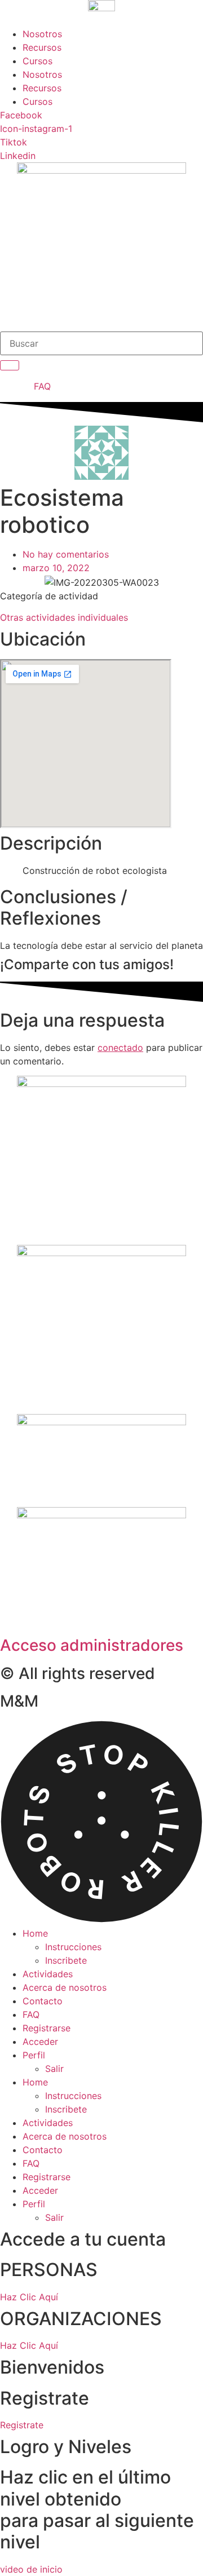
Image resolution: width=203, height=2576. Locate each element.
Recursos (42, 47)
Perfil (34, 2055)
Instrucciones (73, 1947)
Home (35, 1933)
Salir (54, 2069)
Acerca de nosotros (65, 1987)
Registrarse (47, 2028)
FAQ (31, 2014)
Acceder (40, 2042)
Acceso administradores (92, 1645)
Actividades (48, 1974)
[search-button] (10, 365)
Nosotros (42, 34)
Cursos (37, 61)
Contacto (43, 2001)
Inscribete (66, 1960)
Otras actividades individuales (64, 617)
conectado (120, 1048)
